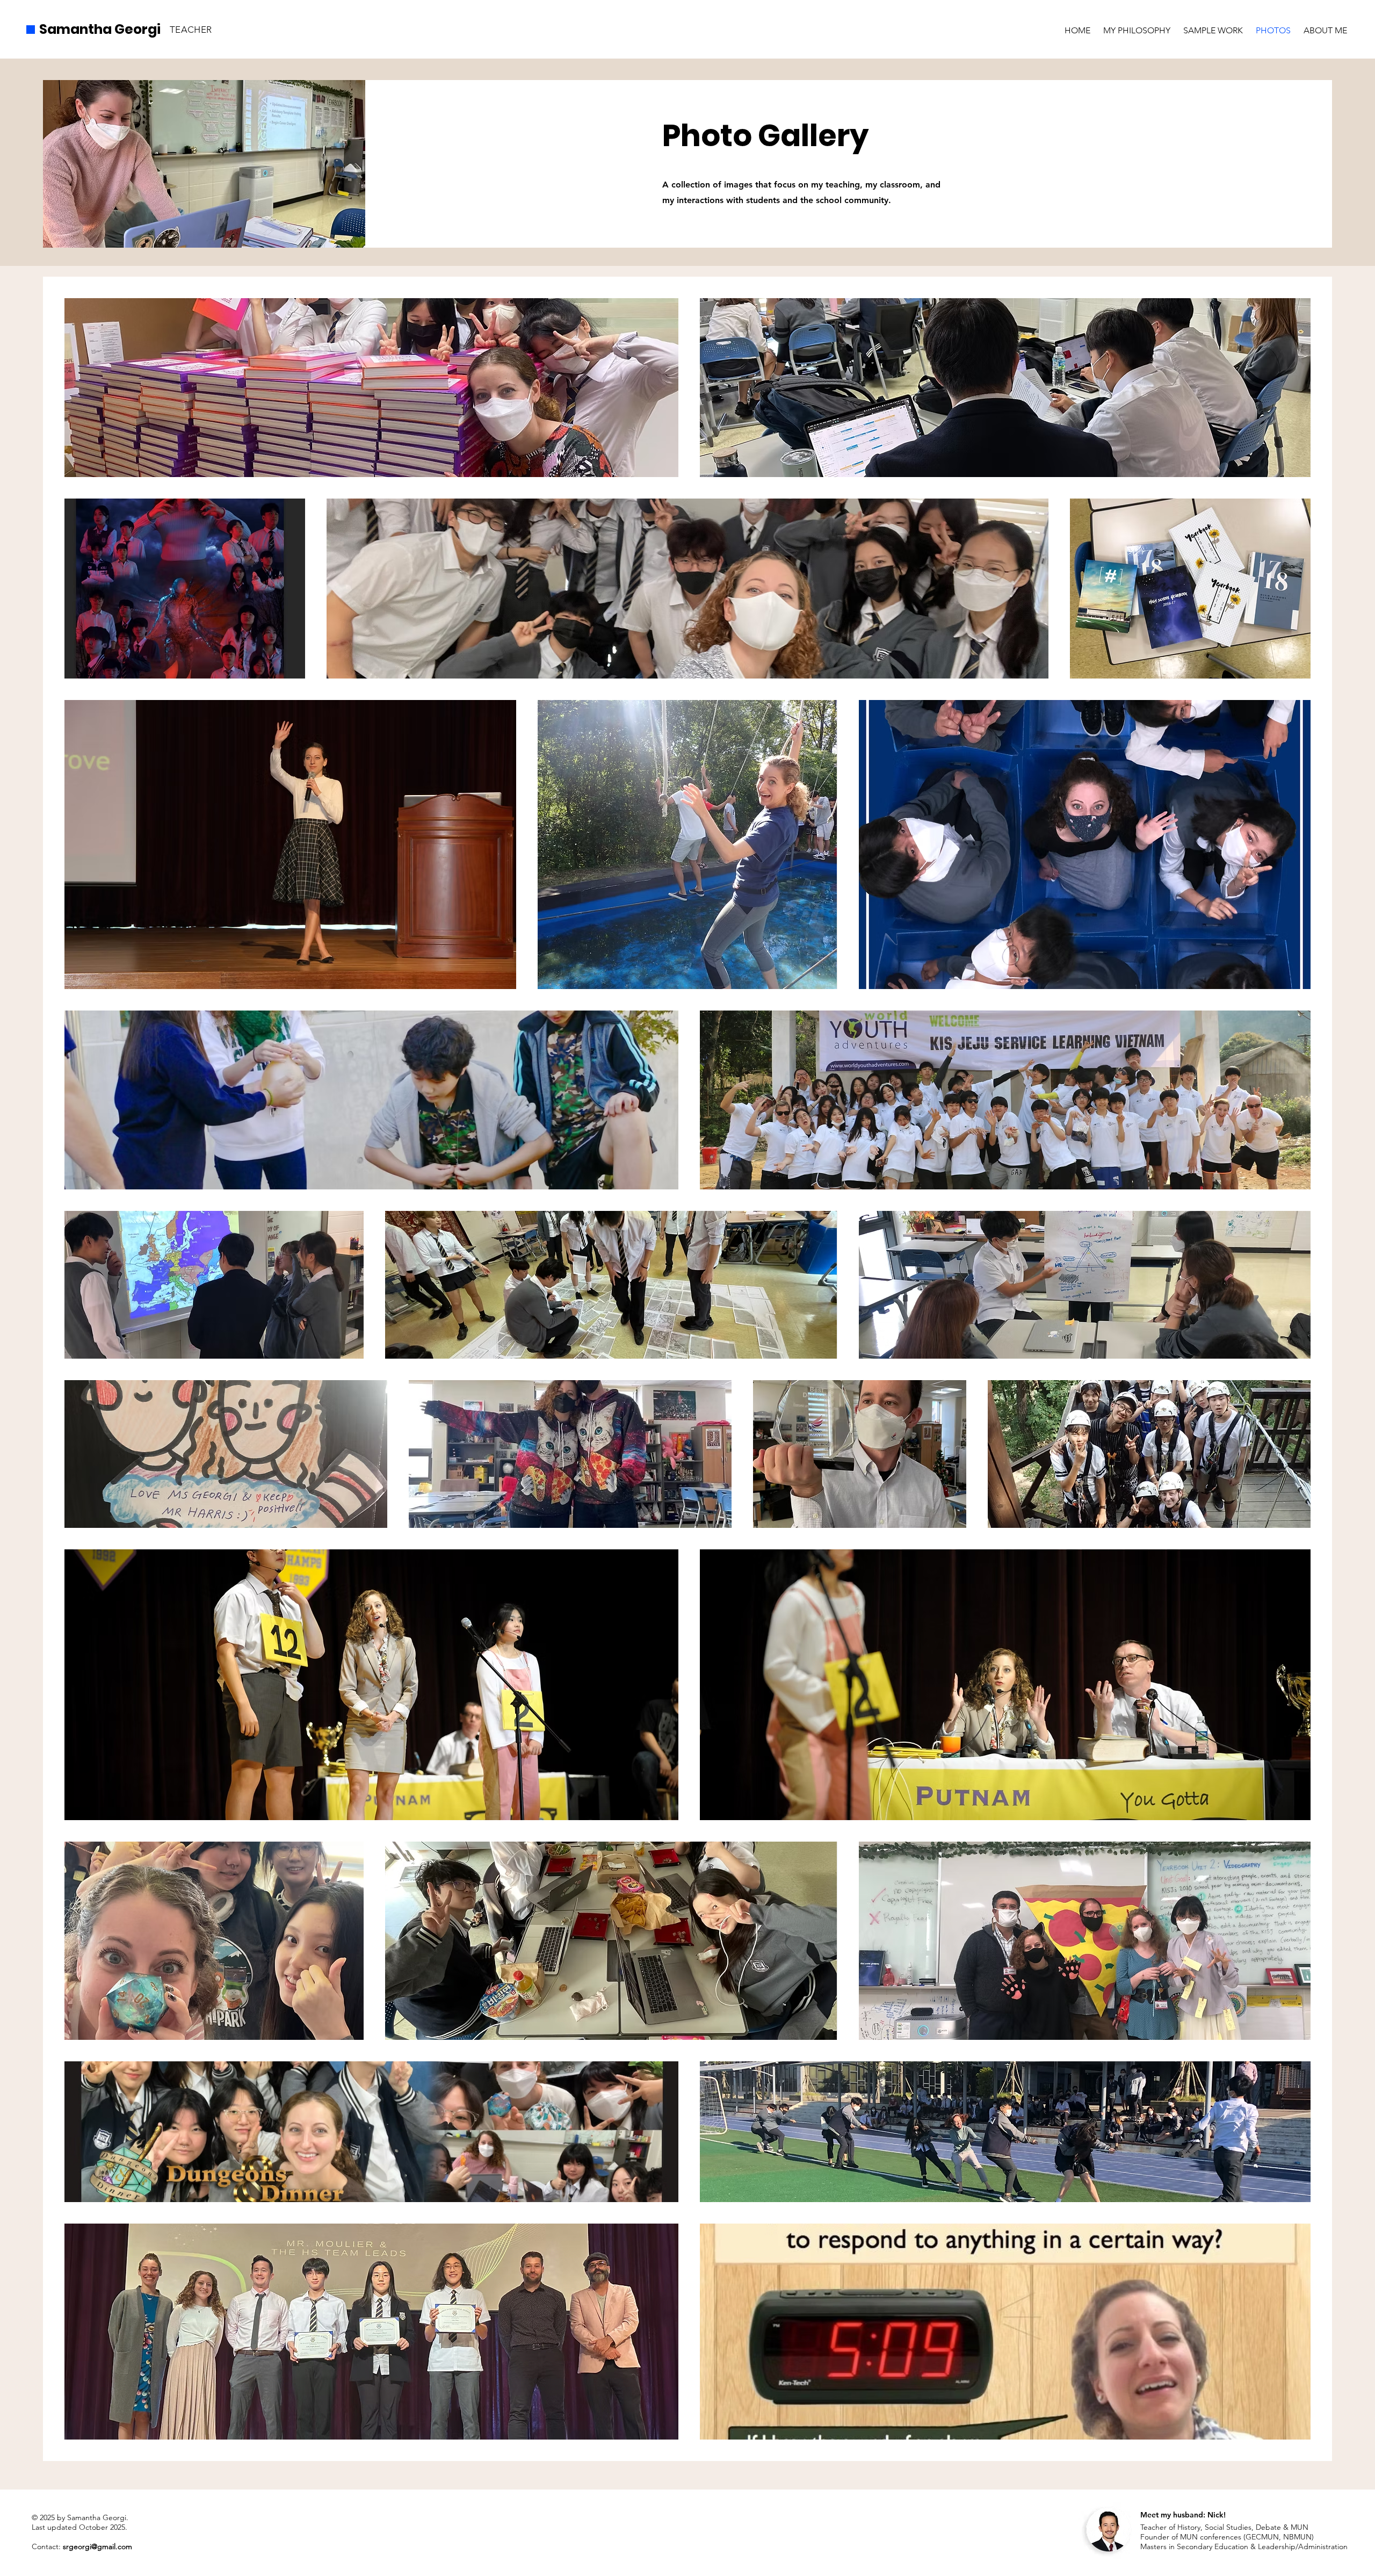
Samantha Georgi (100, 29)
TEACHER (191, 30)
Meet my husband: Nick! (1183, 2515)
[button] (1213, 26)
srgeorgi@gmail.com (97, 2546)
